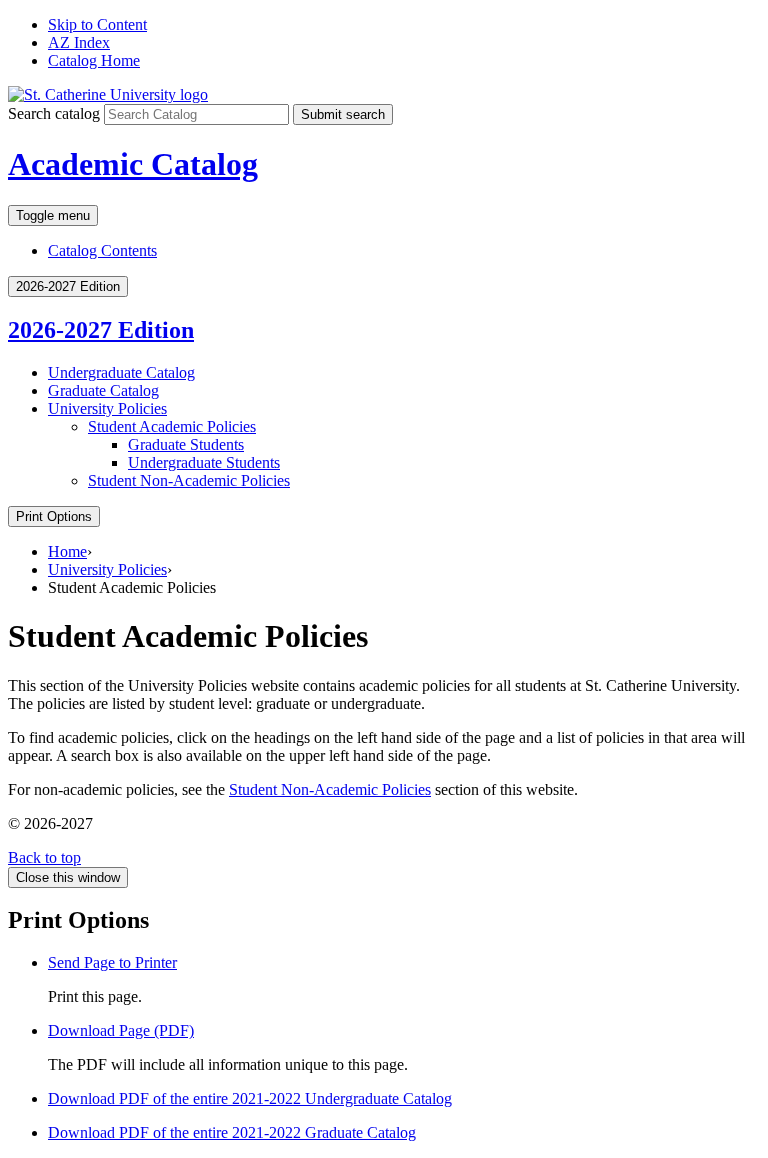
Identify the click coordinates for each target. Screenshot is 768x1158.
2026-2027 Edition (101, 330)
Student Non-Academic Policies (330, 789)
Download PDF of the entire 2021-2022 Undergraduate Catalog (250, 1098)
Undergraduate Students (204, 462)
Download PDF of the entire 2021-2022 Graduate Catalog (232, 1132)
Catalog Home (94, 60)
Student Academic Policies (172, 426)
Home (67, 551)
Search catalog (54, 113)
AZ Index (79, 42)
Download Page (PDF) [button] (121, 1030)
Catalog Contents (102, 250)
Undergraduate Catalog (121, 372)
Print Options (54, 516)
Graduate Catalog (103, 390)
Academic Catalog (133, 164)
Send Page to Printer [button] (112, 962)
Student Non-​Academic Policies (189, 480)
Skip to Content (97, 24)
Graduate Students (186, 444)
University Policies (107, 408)
